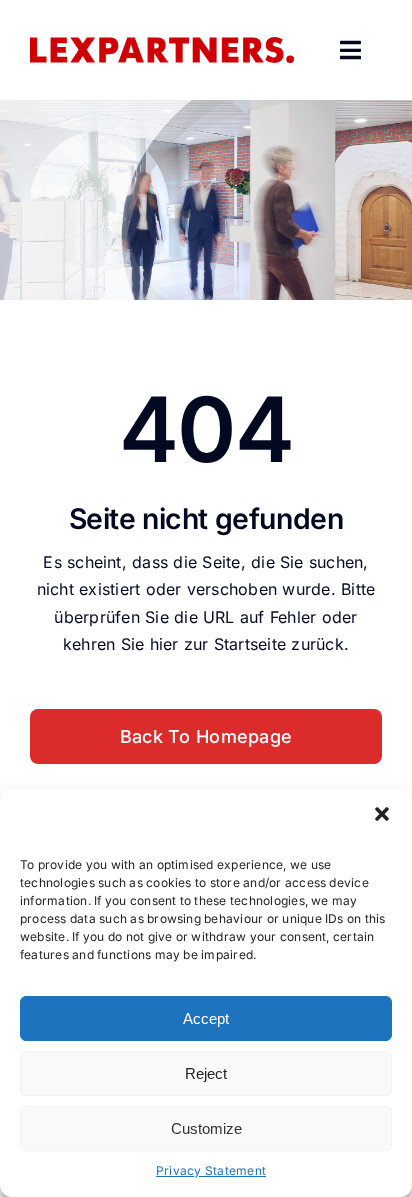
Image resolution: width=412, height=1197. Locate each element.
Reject (206, 1073)
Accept (206, 1018)
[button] (382, 814)
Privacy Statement (211, 1170)
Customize (206, 1128)
